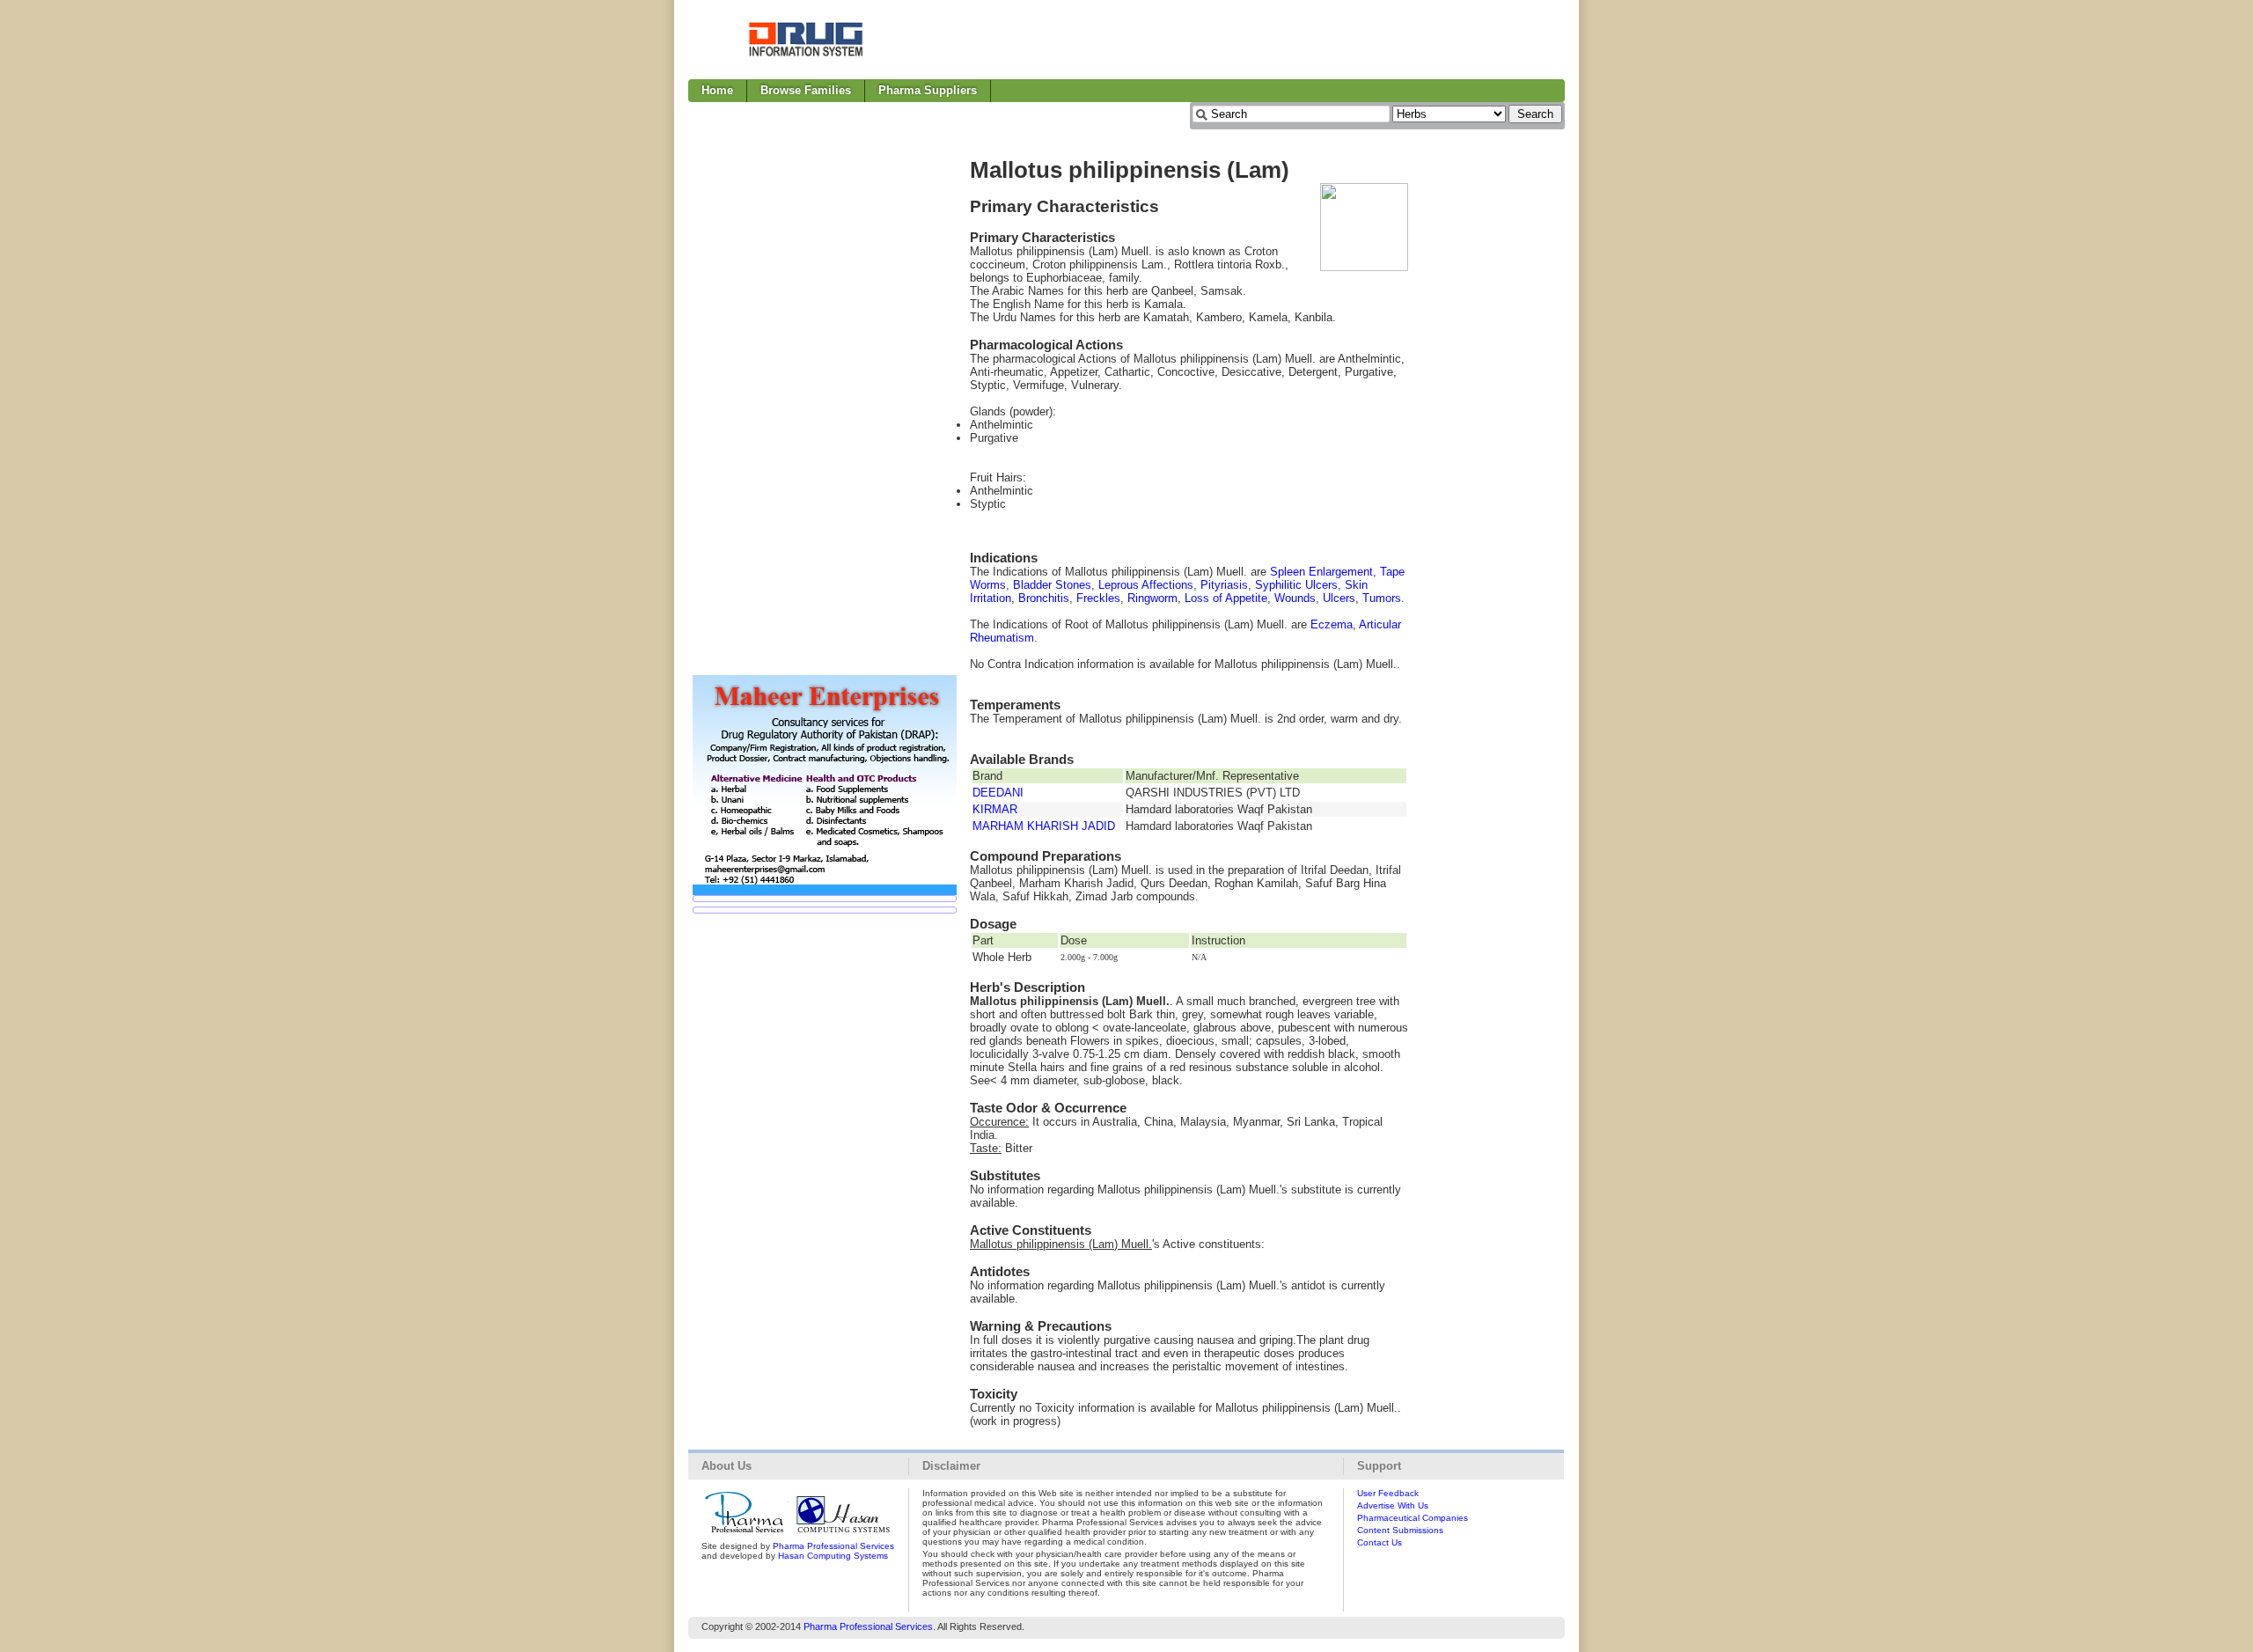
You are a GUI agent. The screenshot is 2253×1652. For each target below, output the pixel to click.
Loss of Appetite (1226, 598)
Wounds (1295, 598)
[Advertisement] (1244, 40)
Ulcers (1339, 598)
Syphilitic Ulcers (1296, 585)
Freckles (1098, 598)
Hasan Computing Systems (833, 1556)
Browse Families (806, 90)
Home (717, 90)
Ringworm (1152, 598)
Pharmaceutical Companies (1413, 1518)
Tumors (1382, 598)
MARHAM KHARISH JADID (1044, 826)
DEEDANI (998, 793)
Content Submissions (1400, 1530)
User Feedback (1388, 1493)
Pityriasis (1224, 585)
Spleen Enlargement (1321, 572)
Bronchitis (1044, 598)
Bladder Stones (1052, 585)
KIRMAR (995, 809)
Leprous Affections (1146, 585)
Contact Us (1380, 1542)
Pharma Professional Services (833, 1546)
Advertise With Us (1393, 1505)
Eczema (1332, 624)
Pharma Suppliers (928, 90)
